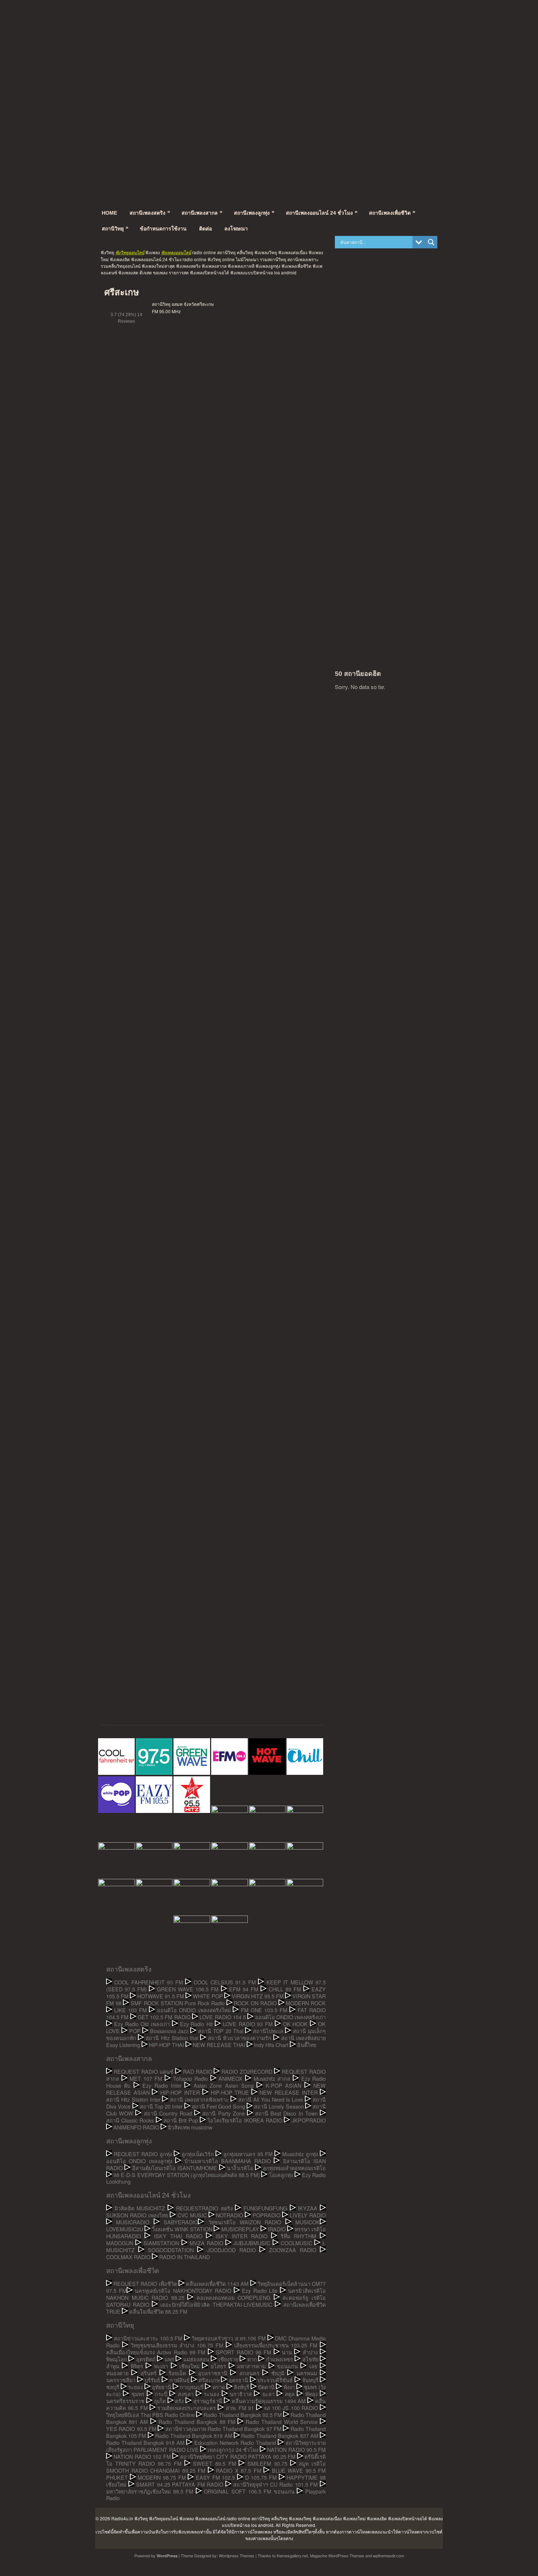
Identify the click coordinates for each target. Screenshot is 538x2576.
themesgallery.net (292, 2555)
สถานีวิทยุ (115, 228)
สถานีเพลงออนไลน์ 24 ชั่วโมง (322, 212)
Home (109, 213)
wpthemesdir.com (388, 2555)
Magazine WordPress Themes (337, 2555)
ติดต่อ (206, 229)
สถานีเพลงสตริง (150, 212)
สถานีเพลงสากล (202, 212)
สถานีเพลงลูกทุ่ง (254, 212)
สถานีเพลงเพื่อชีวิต (392, 212)
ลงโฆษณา (236, 229)
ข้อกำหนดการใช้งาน (163, 229)
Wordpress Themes (237, 2555)
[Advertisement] (269, 46)
